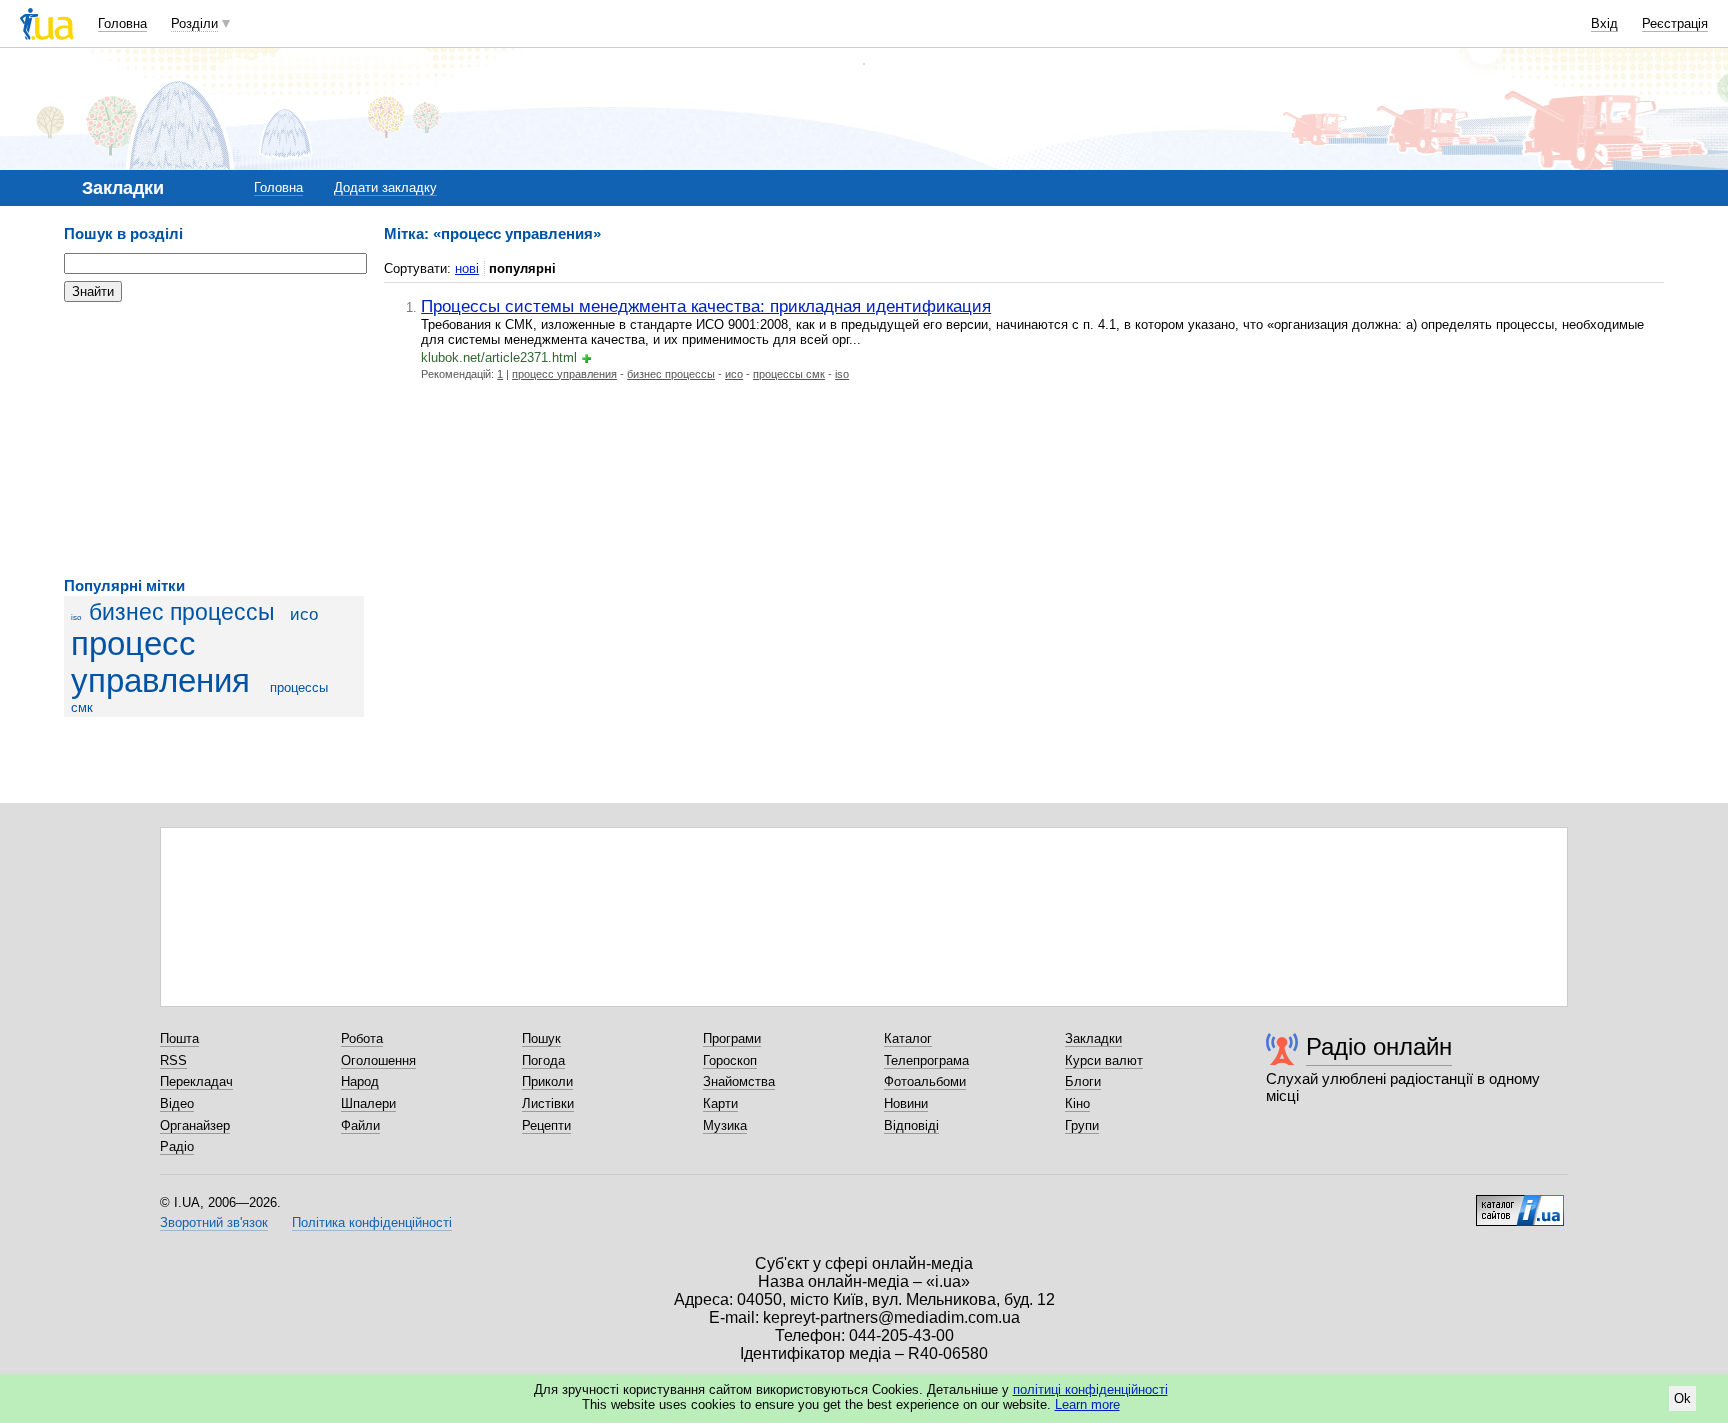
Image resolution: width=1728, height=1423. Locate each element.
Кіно (1077, 1103)
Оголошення (378, 1060)
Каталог (908, 1038)
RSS (173, 1060)
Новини (906, 1103)
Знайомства (739, 1081)
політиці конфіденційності (1090, 1389)
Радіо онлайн (1379, 1046)
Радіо (177, 1146)
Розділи (194, 23)
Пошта (179, 1038)
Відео (177, 1103)
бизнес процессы (182, 612)
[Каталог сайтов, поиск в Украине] (1520, 1203)
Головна (122, 23)
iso (76, 617)
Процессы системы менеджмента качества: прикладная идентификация (706, 306)
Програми (732, 1038)
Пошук (541, 1038)
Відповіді (911, 1125)
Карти (720, 1103)
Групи (1082, 1125)
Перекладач (196, 1081)
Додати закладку (385, 187)
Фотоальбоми (925, 1081)
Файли (360, 1125)
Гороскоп (730, 1060)
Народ (360, 1081)
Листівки (548, 1103)
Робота (362, 1038)
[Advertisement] (214, 440)
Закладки (1093, 1038)
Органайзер (195, 1125)
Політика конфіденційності (372, 1222)
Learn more (1087, 1404)
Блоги (1083, 1081)
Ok (1682, 1398)
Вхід (1604, 23)
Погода (543, 1060)
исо (304, 614)
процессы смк (789, 374)
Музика (725, 1125)
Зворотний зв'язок (214, 1222)
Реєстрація (1675, 23)
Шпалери (368, 1103)
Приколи (547, 1081)
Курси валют (1104, 1060)
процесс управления (160, 662)
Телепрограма (926, 1060)
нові (467, 268)
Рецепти (546, 1125)
